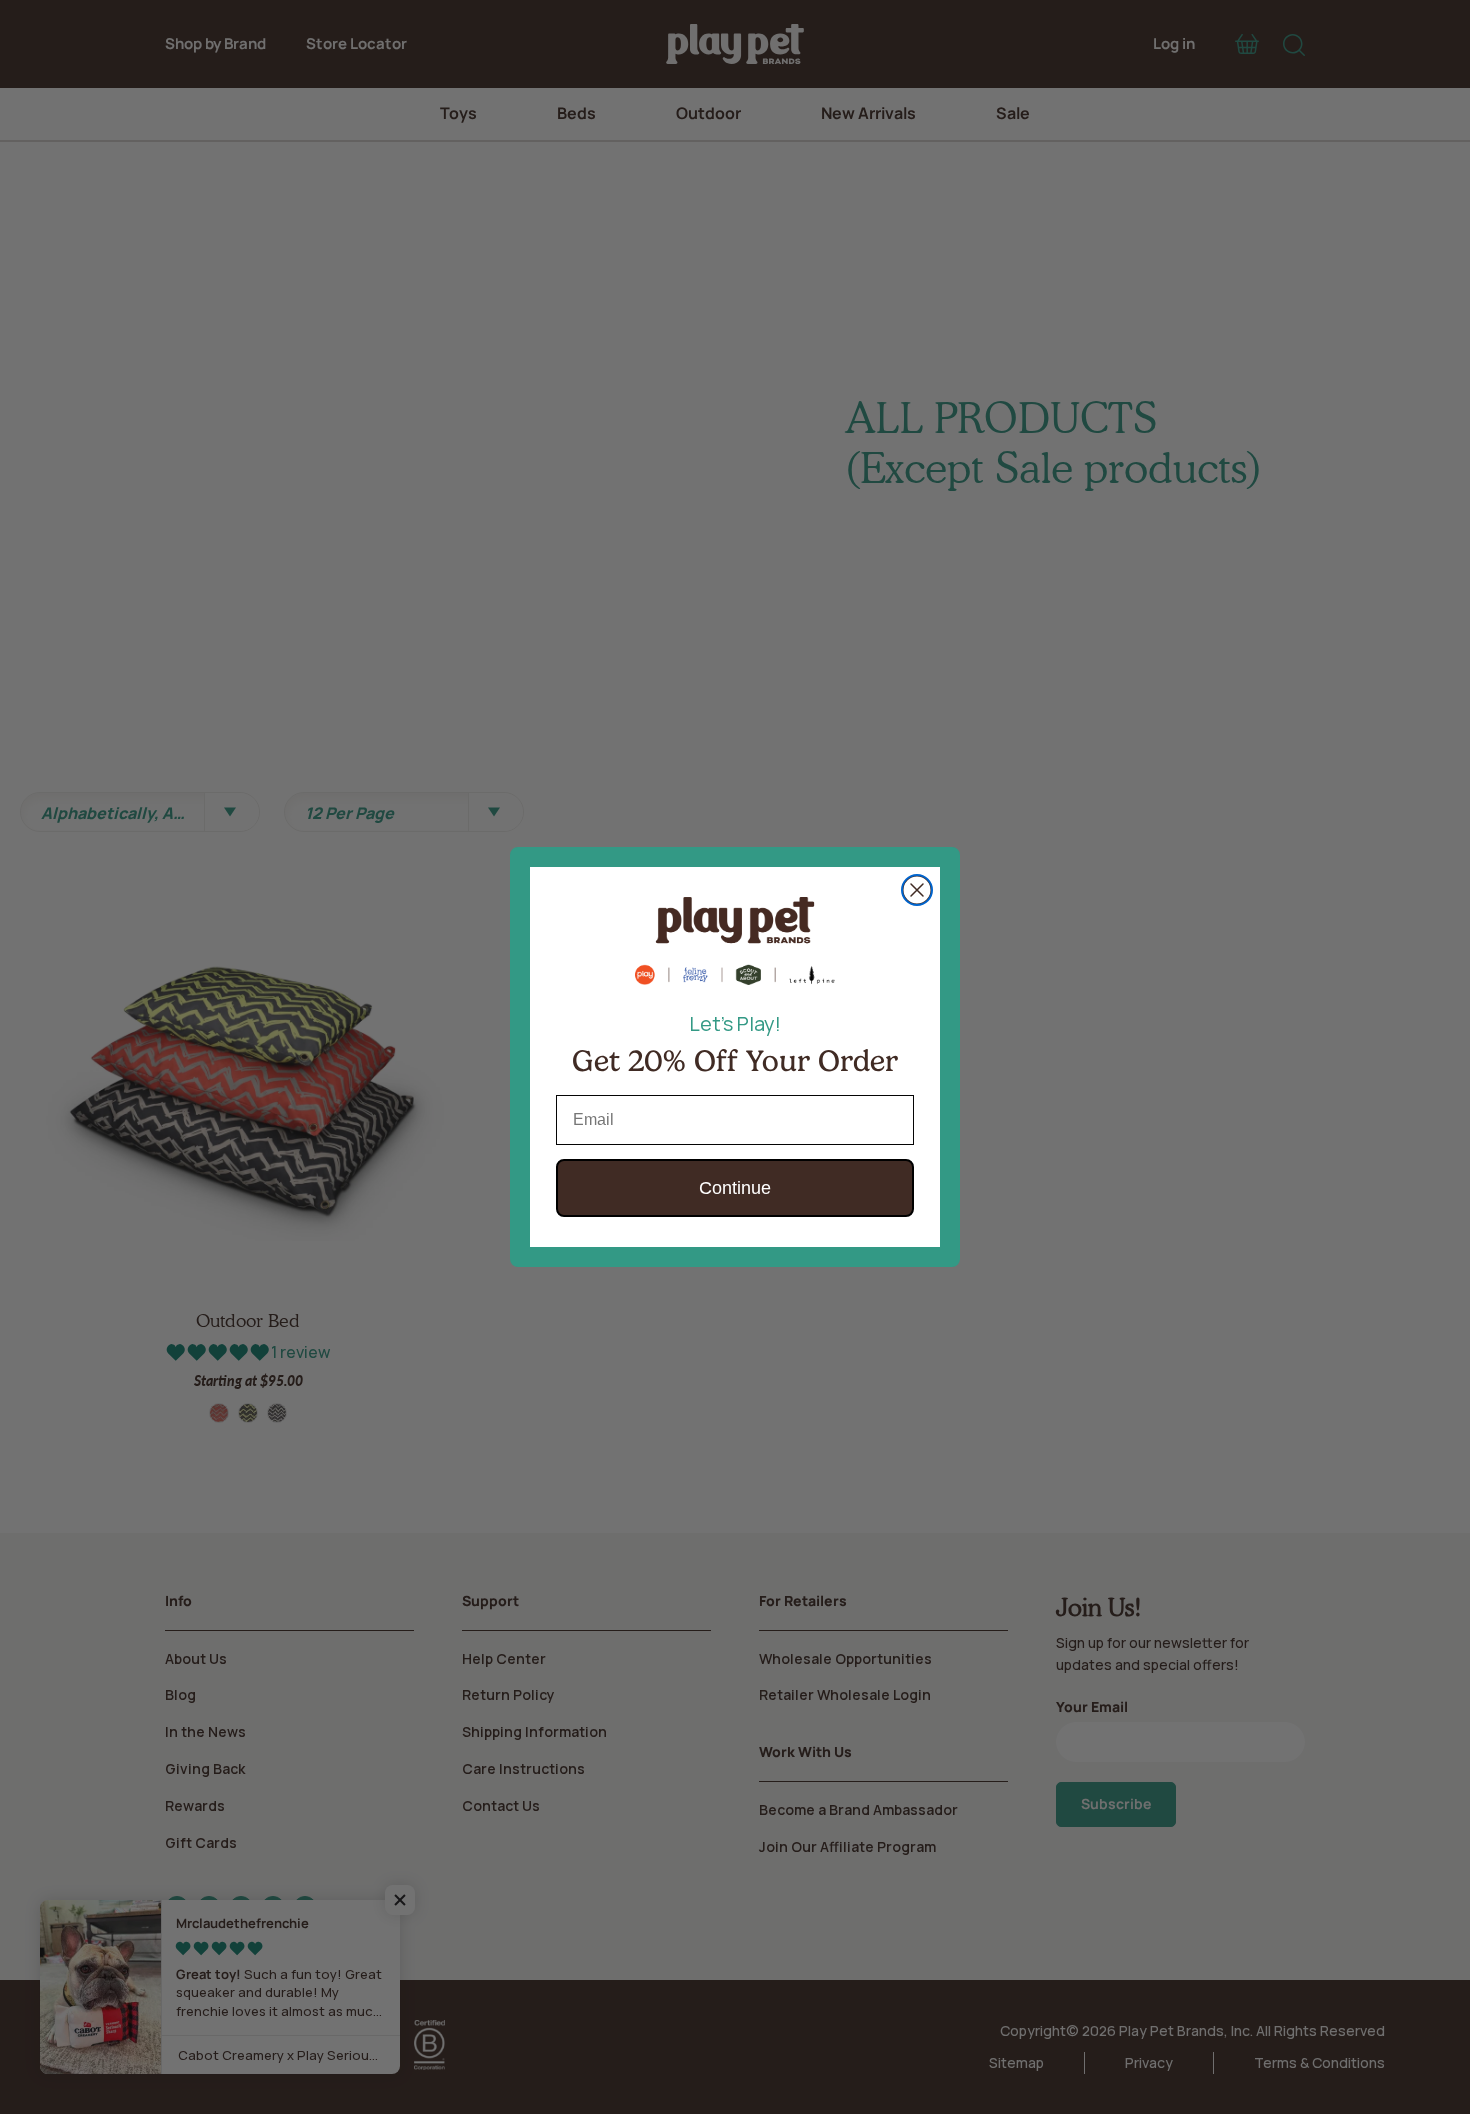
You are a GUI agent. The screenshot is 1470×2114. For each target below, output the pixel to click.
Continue (735, 1188)
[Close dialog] (917, 890)
